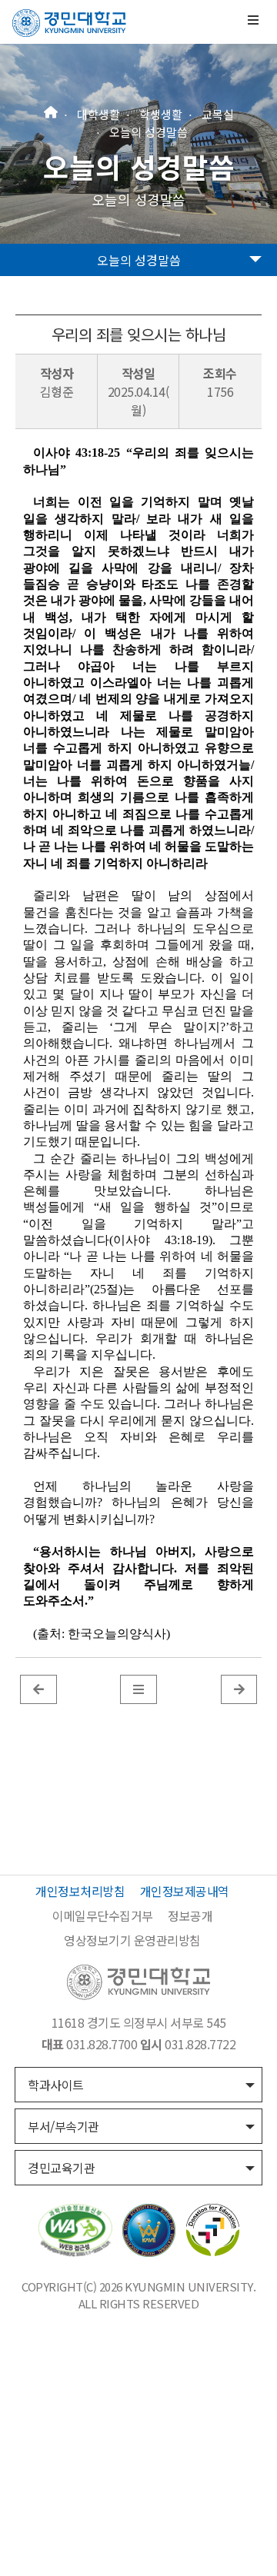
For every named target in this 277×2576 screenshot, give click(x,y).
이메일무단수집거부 (103, 1915)
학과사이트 (56, 2085)
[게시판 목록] (138, 1689)
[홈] (51, 110)
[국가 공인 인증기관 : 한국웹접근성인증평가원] (75, 2228)
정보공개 (190, 1915)
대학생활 (98, 114)
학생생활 (161, 114)
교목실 (218, 114)
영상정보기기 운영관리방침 (132, 1940)
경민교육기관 (61, 2168)
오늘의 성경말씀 (149, 131)
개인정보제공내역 (185, 1891)
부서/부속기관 (63, 2126)
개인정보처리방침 (80, 1891)
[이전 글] (38, 1689)
